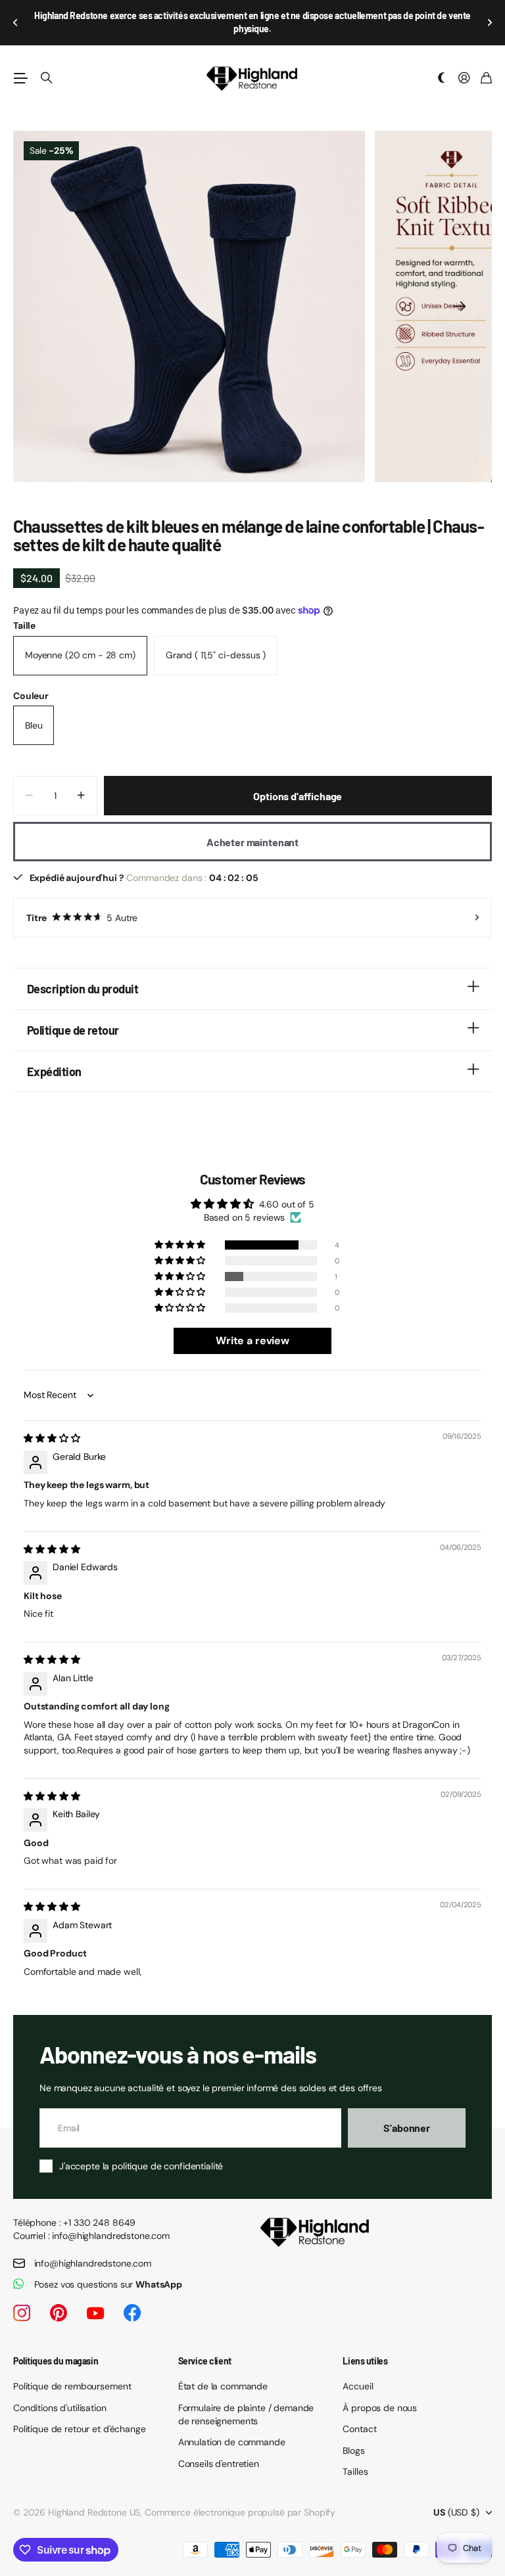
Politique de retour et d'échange (80, 2415)
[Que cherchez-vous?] (47, 64)
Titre (82, 904)
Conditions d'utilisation (60, 2394)
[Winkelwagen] (486, 65)
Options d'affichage (298, 782)
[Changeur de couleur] (442, 65)
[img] (52, 1424)
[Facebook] (132, 2299)
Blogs (353, 2437)
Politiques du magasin (56, 2347)
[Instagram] (22, 2299)
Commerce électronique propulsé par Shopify (240, 2498)
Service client (205, 2347)
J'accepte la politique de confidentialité (141, 2152)
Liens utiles (365, 2347)
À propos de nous (380, 2394)
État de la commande (223, 2372)
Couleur (31, 682)
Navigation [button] (20, 64)
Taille (24, 612)
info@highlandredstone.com (93, 2249)
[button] (16, 16)
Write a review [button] (252, 1327)
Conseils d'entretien (219, 2450)
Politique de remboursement (72, 2372)
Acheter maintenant (252, 828)
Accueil (358, 2372)
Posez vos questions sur (108, 2271)
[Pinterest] (59, 2299)
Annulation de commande (232, 2428)
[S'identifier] (464, 65)
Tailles (355, 2458)
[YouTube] (95, 2299)
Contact (359, 2415)
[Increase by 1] (81, 782)
